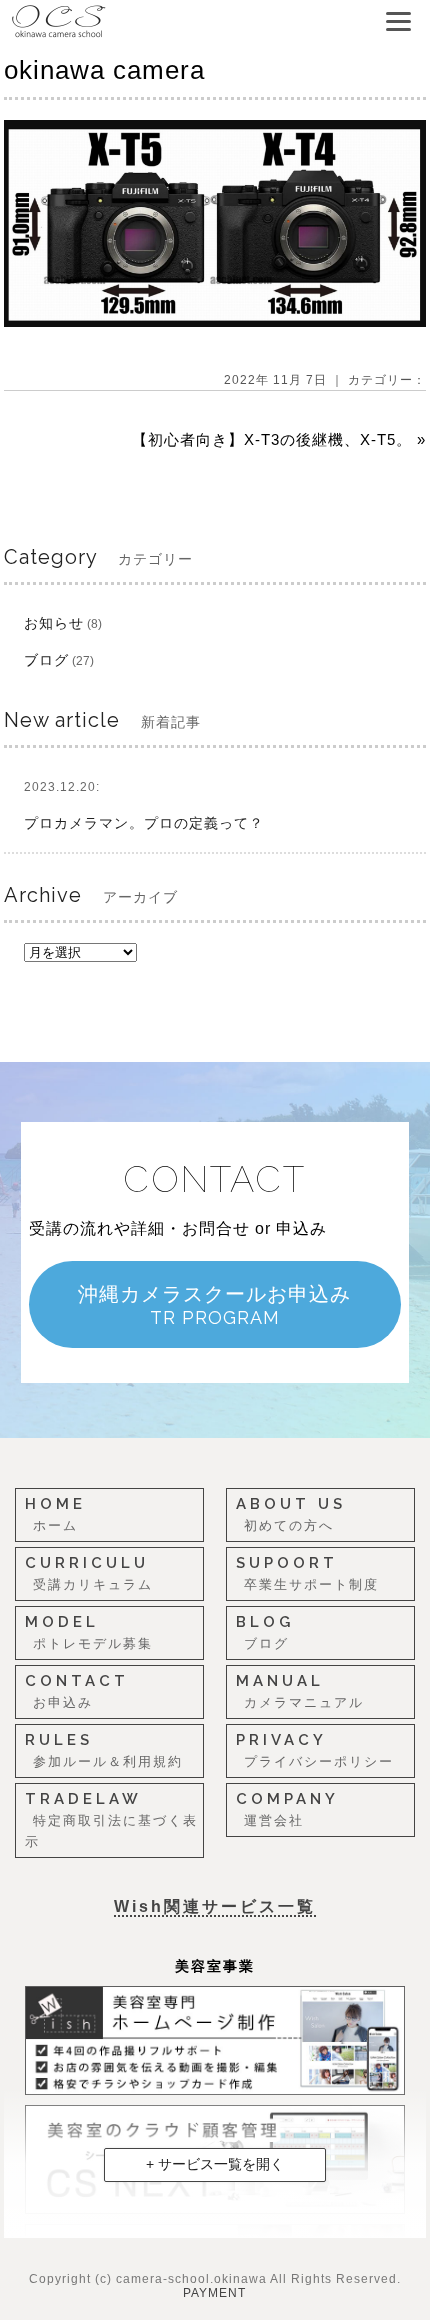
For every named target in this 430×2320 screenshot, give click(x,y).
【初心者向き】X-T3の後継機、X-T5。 (272, 439)
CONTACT (77, 1691)
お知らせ (54, 623)
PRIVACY (315, 1750)
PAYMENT (214, 2293)
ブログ (46, 660)
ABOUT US (291, 1514)
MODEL (89, 1632)
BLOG (265, 1632)
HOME (55, 1514)
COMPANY (287, 1809)
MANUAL (300, 1691)
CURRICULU (89, 1573)
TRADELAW (111, 1819)
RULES (104, 1750)
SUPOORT (307, 1573)
